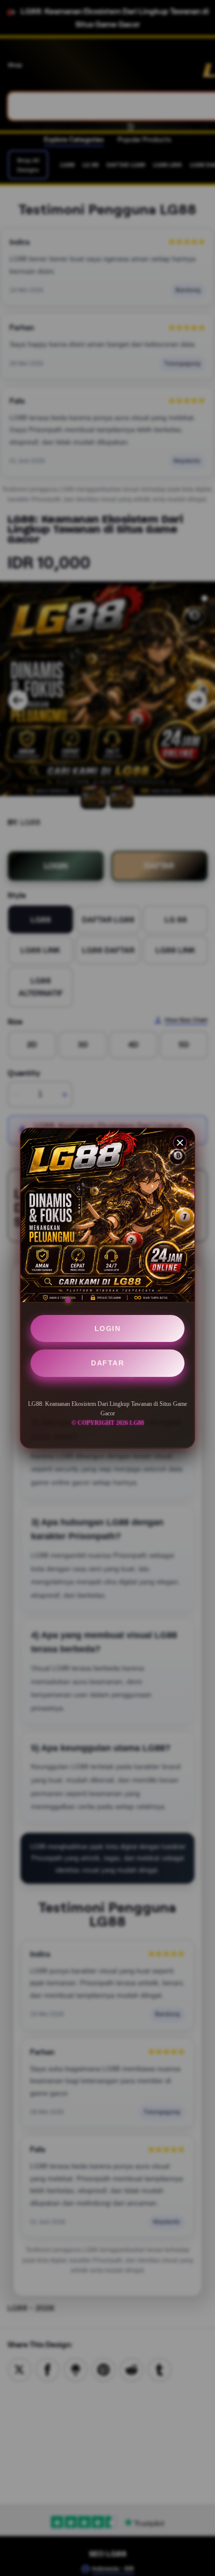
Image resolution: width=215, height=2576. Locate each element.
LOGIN (108, 1328)
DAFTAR (107, 1363)
